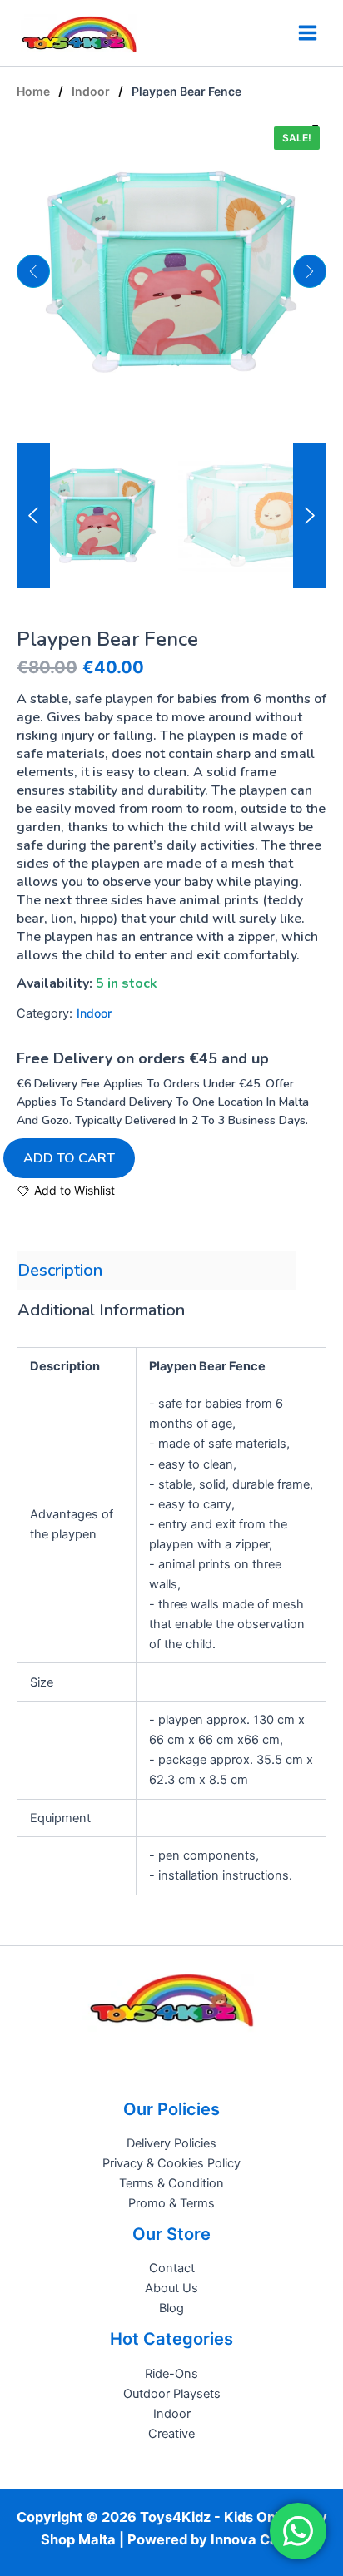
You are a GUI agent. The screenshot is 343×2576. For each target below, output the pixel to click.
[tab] (157, 1271)
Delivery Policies (171, 2143)
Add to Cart (69, 1158)
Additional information (101, 1310)
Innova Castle (256, 2539)
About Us (171, 2288)
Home (33, 91)
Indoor (91, 91)
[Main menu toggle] (308, 33)
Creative (171, 2434)
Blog (171, 2308)
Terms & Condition (171, 2183)
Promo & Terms (171, 2203)
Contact (172, 2268)
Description (60, 1270)
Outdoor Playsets (172, 2394)
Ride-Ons (171, 2374)
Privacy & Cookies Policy (171, 2163)
